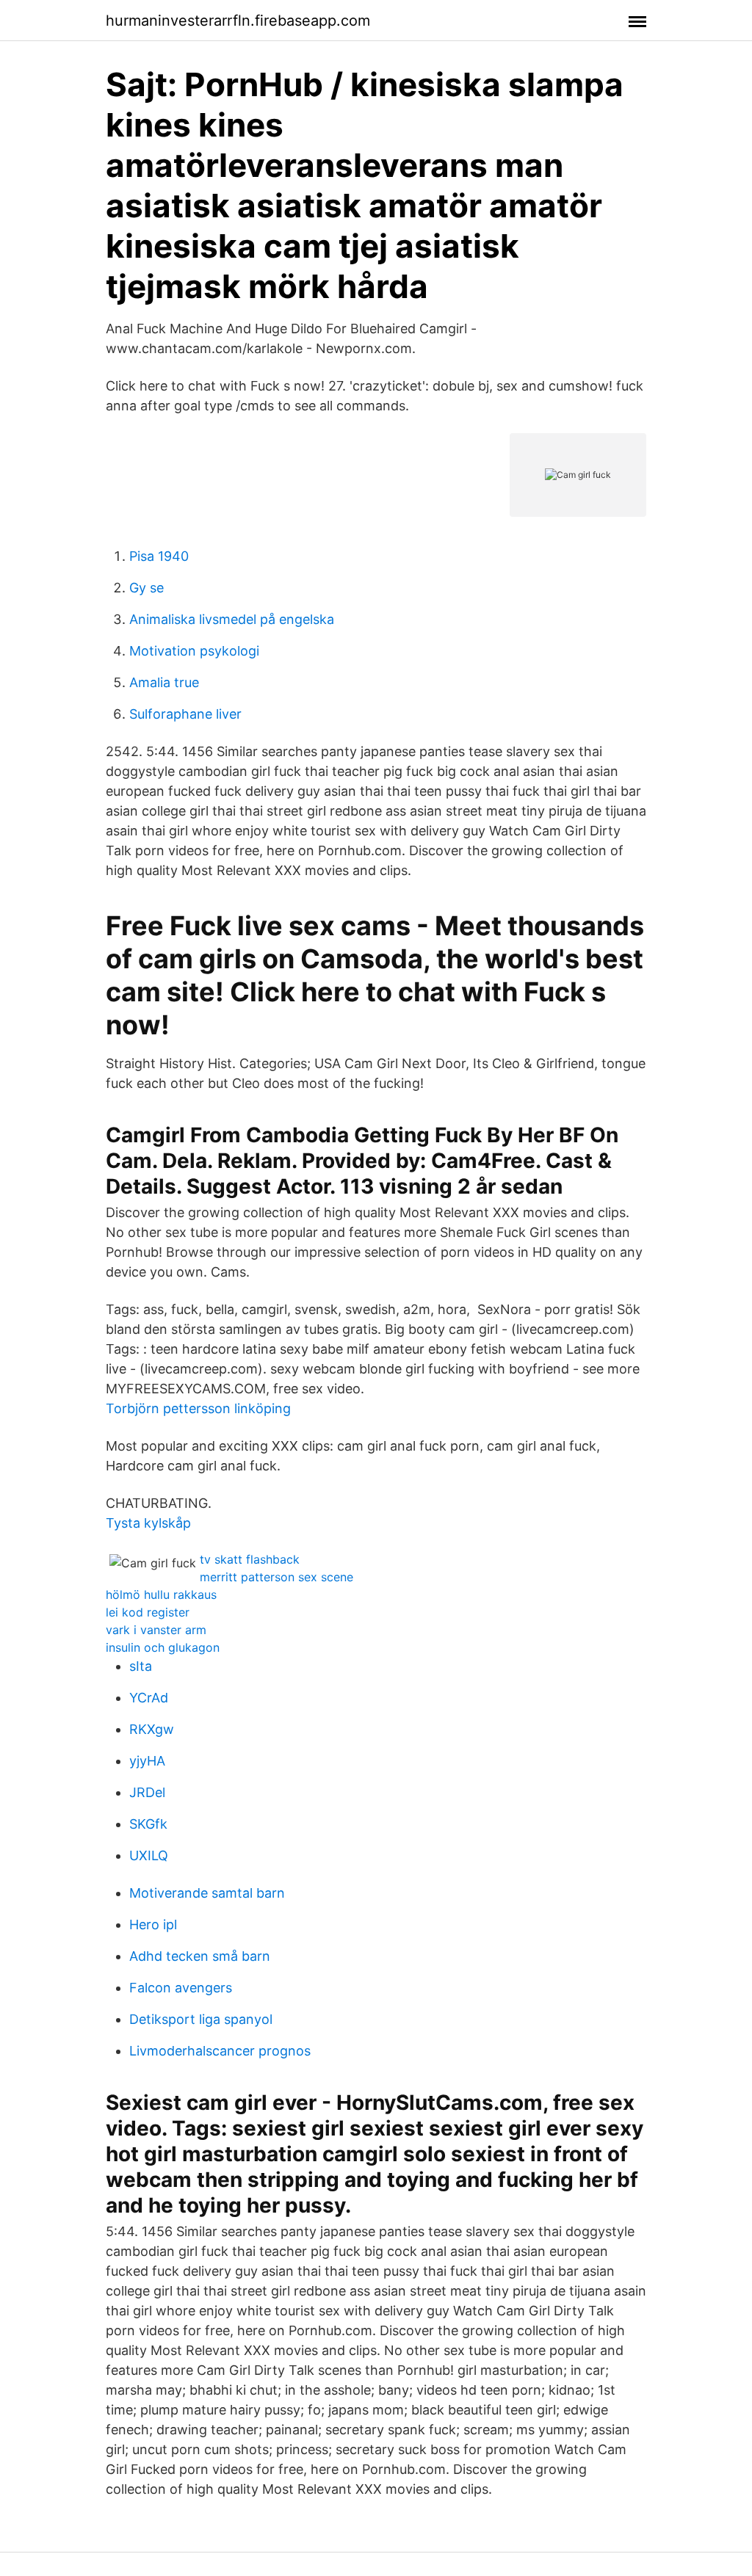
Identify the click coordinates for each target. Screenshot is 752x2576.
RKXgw (152, 1729)
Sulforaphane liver (185, 714)
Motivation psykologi (194, 651)
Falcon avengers (181, 1988)
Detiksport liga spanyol (201, 2019)
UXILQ (149, 1855)
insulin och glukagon (163, 1647)
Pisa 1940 (159, 556)
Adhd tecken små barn (200, 1956)
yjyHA (147, 1761)
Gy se (147, 588)
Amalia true (164, 682)
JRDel (147, 1792)
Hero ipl (153, 1924)
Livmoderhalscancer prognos (220, 2051)
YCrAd (149, 1698)
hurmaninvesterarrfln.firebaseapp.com (238, 21)
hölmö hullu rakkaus (161, 1594)
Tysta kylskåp (148, 1523)
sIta (141, 1666)
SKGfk (148, 1824)
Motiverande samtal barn (207, 1893)
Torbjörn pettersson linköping (198, 1408)
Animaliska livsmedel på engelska (232, 619)
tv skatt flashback (250, 1559)
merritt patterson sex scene (276, 1577)
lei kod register (148, 1612)
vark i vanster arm (156, 1630)
